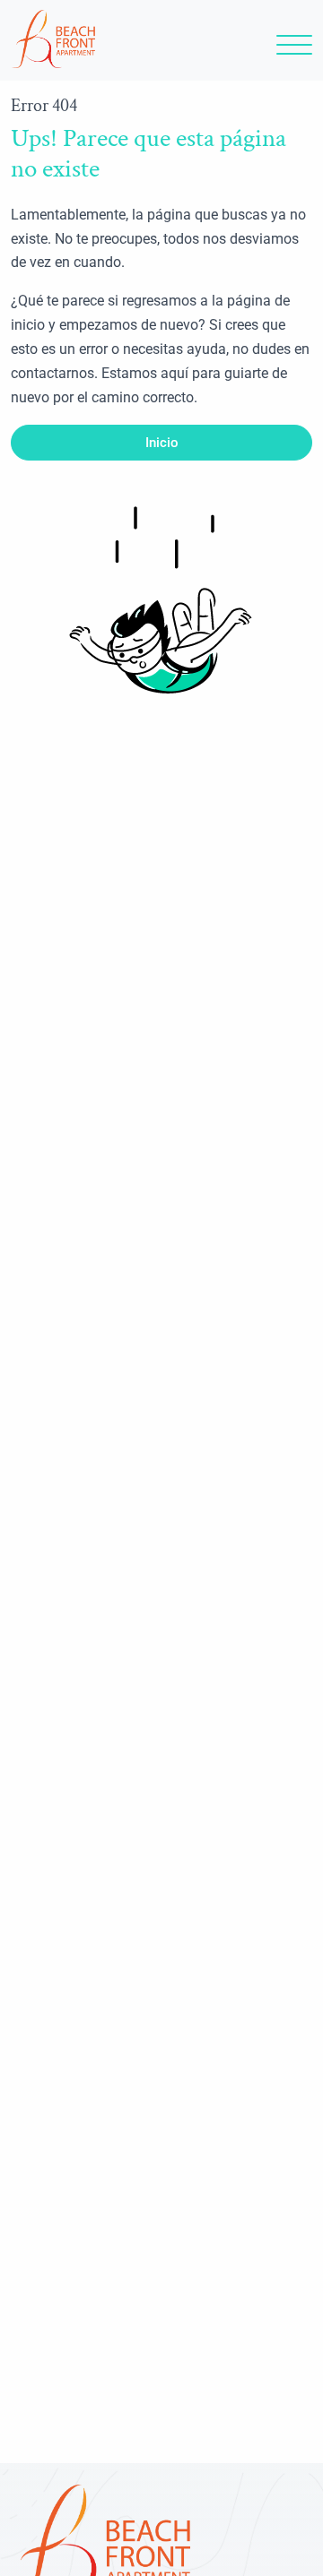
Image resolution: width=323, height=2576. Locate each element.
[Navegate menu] (291, 50)
